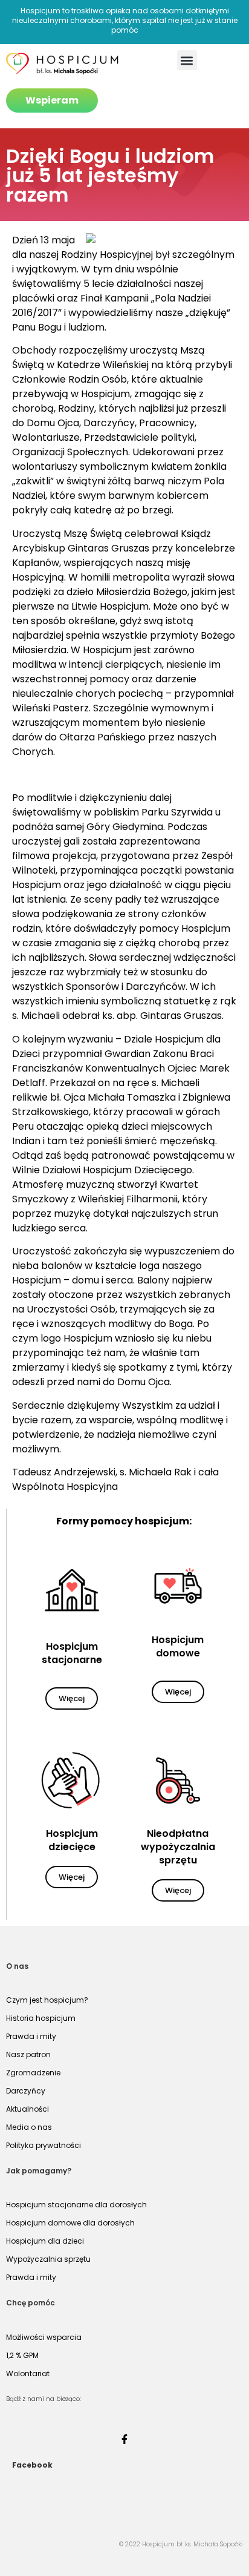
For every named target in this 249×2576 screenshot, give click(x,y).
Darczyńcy (26, 2091)
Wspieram (52, 100)
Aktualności (27, 2109)
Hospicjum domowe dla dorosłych (70, 2223)
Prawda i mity (31, 2036)
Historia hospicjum (41, 2018)
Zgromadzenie (33, 2073)
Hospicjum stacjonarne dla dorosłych (76, 2205)
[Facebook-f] (124, 2439)
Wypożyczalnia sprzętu (48, 2259)
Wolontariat (28, 2373)
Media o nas (29, 2127)
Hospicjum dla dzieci (45, 2241)
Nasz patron (28, 2054)
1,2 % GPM (22, 2355)
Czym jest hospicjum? (47, 2000)
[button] (187, 60)
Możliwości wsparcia (44, 2337)
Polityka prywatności (44, 2145)
